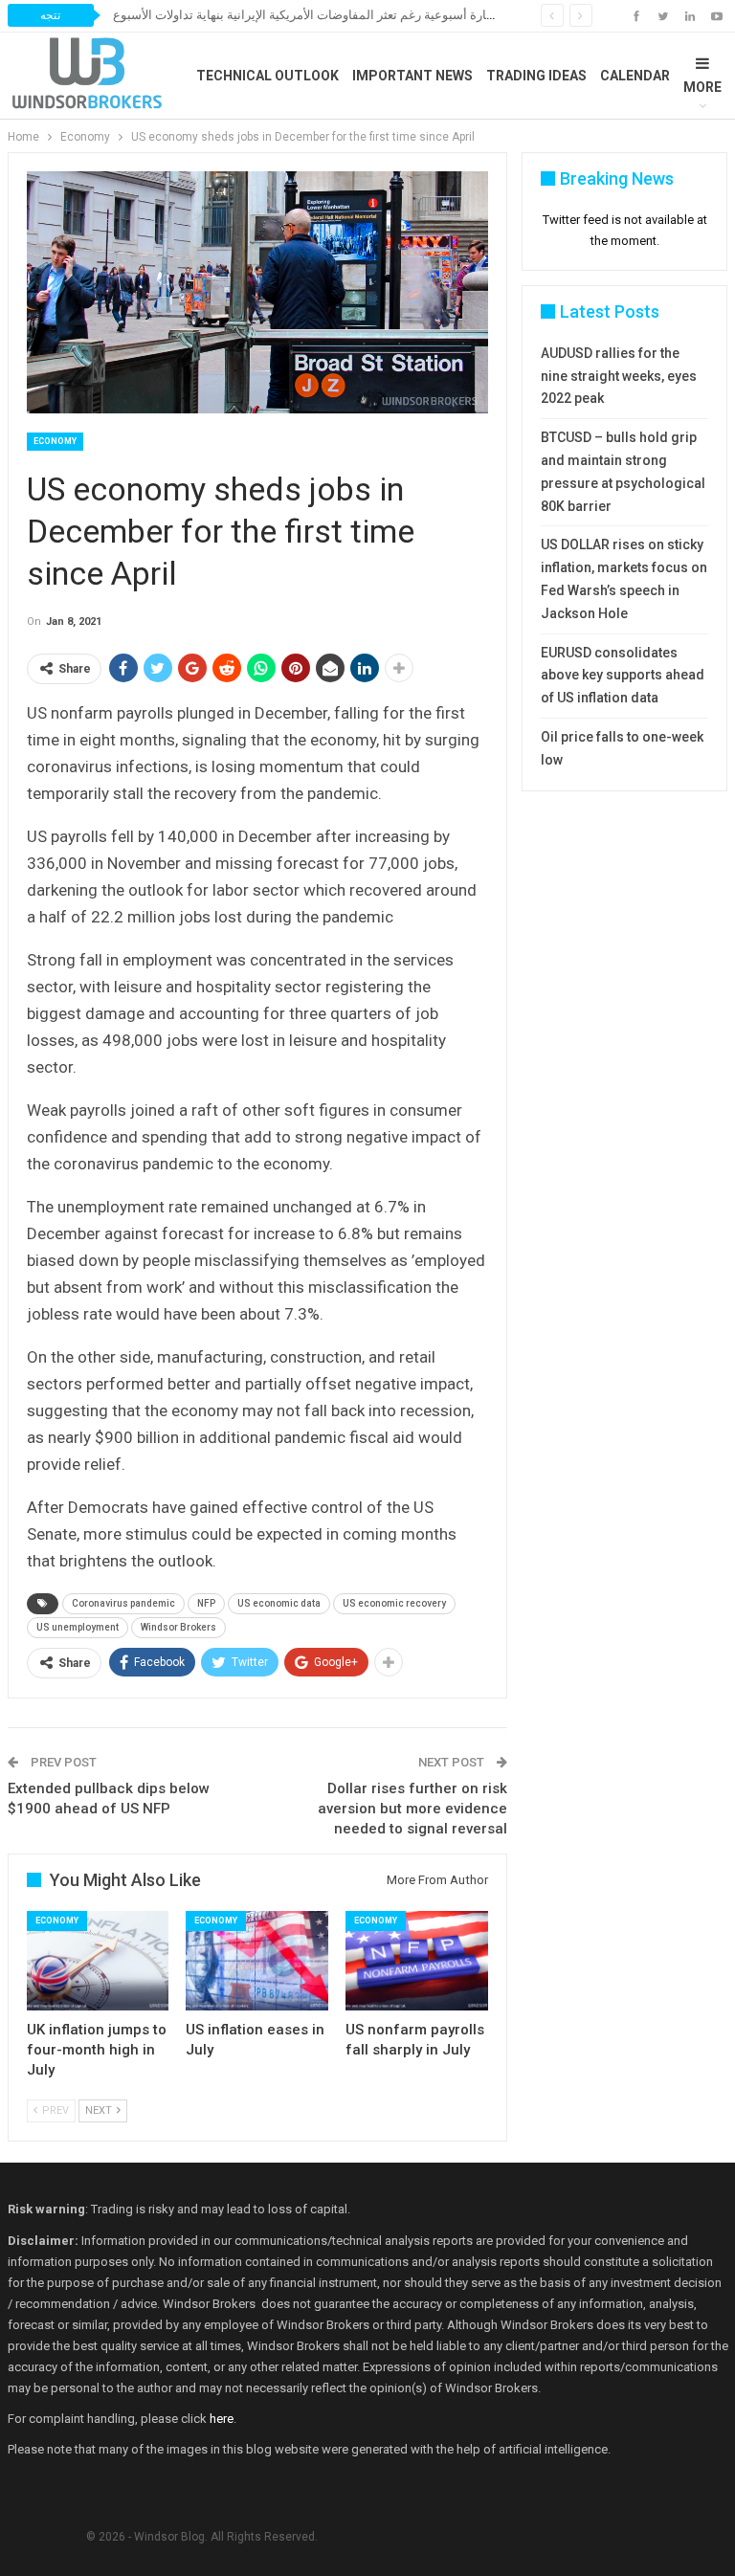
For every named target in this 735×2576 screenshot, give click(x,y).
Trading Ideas (536, 76)
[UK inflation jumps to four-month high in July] (98, 1961)
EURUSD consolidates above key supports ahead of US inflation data (623, 676)
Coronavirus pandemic (123, 1603)
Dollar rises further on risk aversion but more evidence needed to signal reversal (412, 1809)
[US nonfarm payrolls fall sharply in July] (417, 1961)
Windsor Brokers (178, 1627)
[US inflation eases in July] (257, 1961)
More (702, 87)
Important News (412, 76)
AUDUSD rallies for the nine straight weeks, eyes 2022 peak (619, 376)
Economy (55, 441)
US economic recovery (394, 1603)
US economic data (279, 1603)
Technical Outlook (267, 76)
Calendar (635, 76)
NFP (206, 1603)
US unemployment (78, 1627)
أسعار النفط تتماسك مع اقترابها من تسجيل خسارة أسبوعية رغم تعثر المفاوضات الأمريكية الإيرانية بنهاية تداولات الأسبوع (421, 15)
